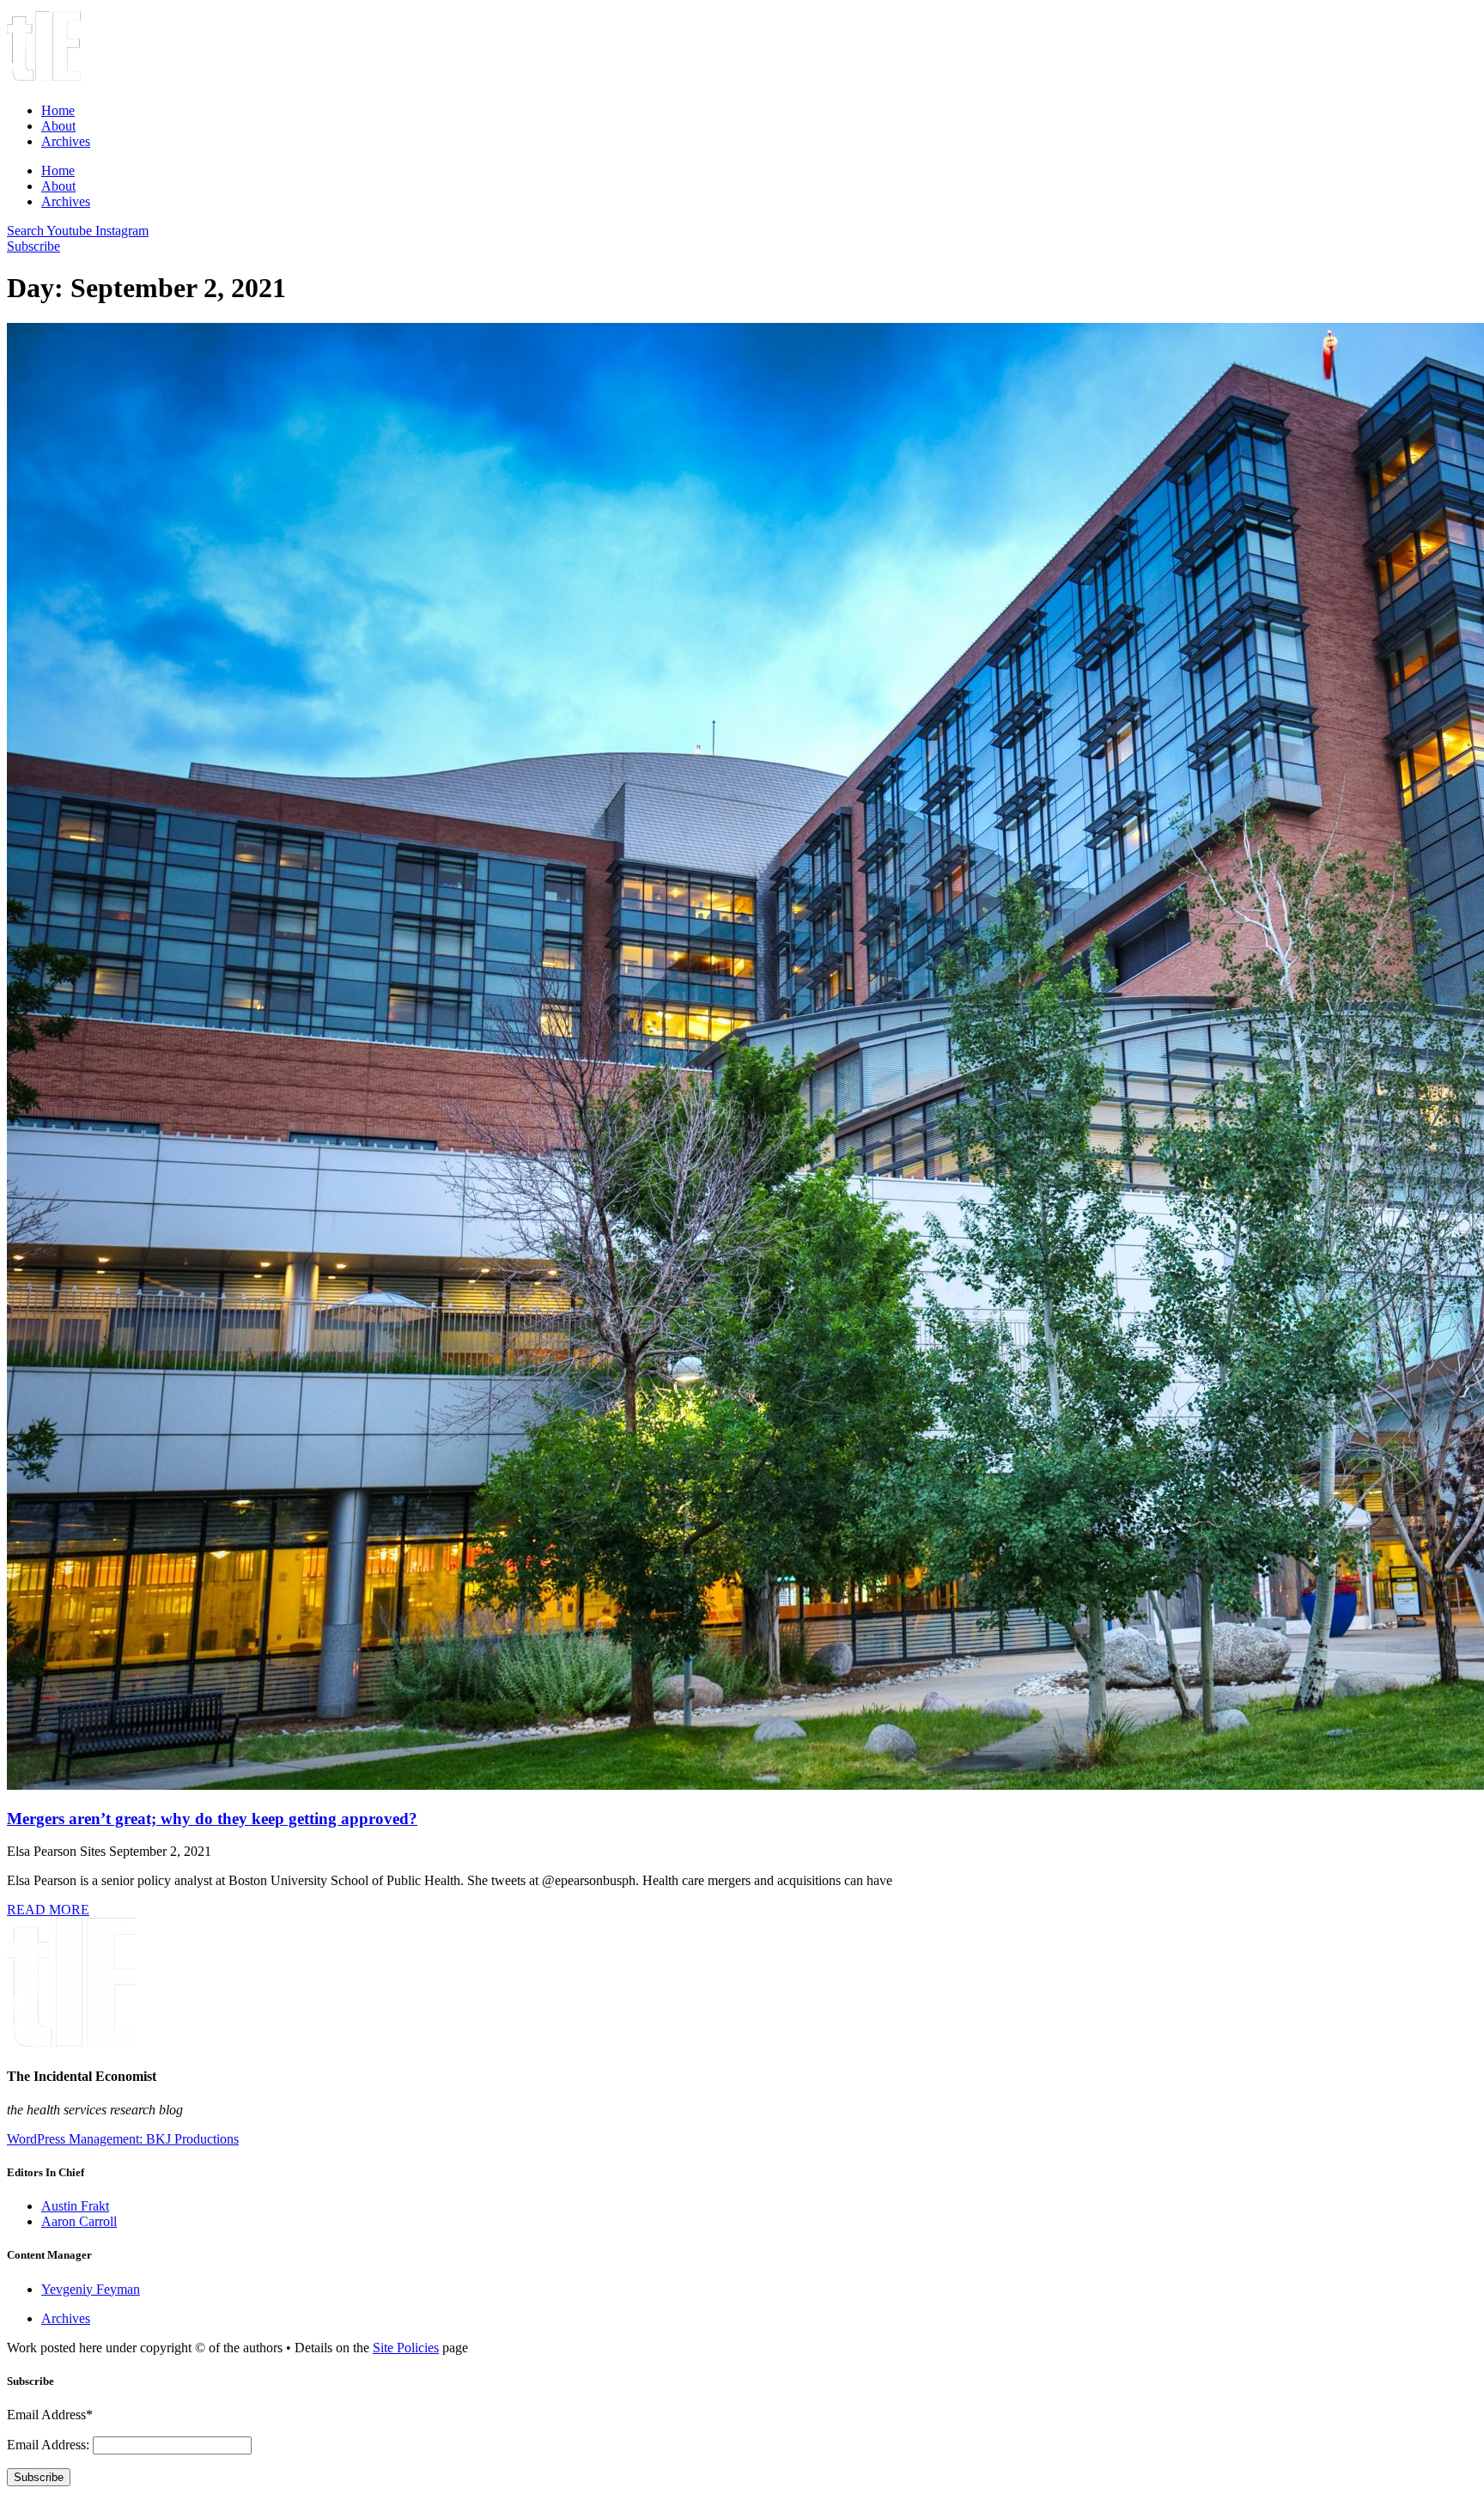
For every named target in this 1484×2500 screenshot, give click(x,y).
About (58, 126)
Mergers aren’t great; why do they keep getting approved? (212, 1819)
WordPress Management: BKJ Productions (123, 2139)
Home (58, 110)
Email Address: (50, 2445)
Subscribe (39, 2477)
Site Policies (406, 2348)
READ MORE (48, 1910)
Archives (66, 141)
